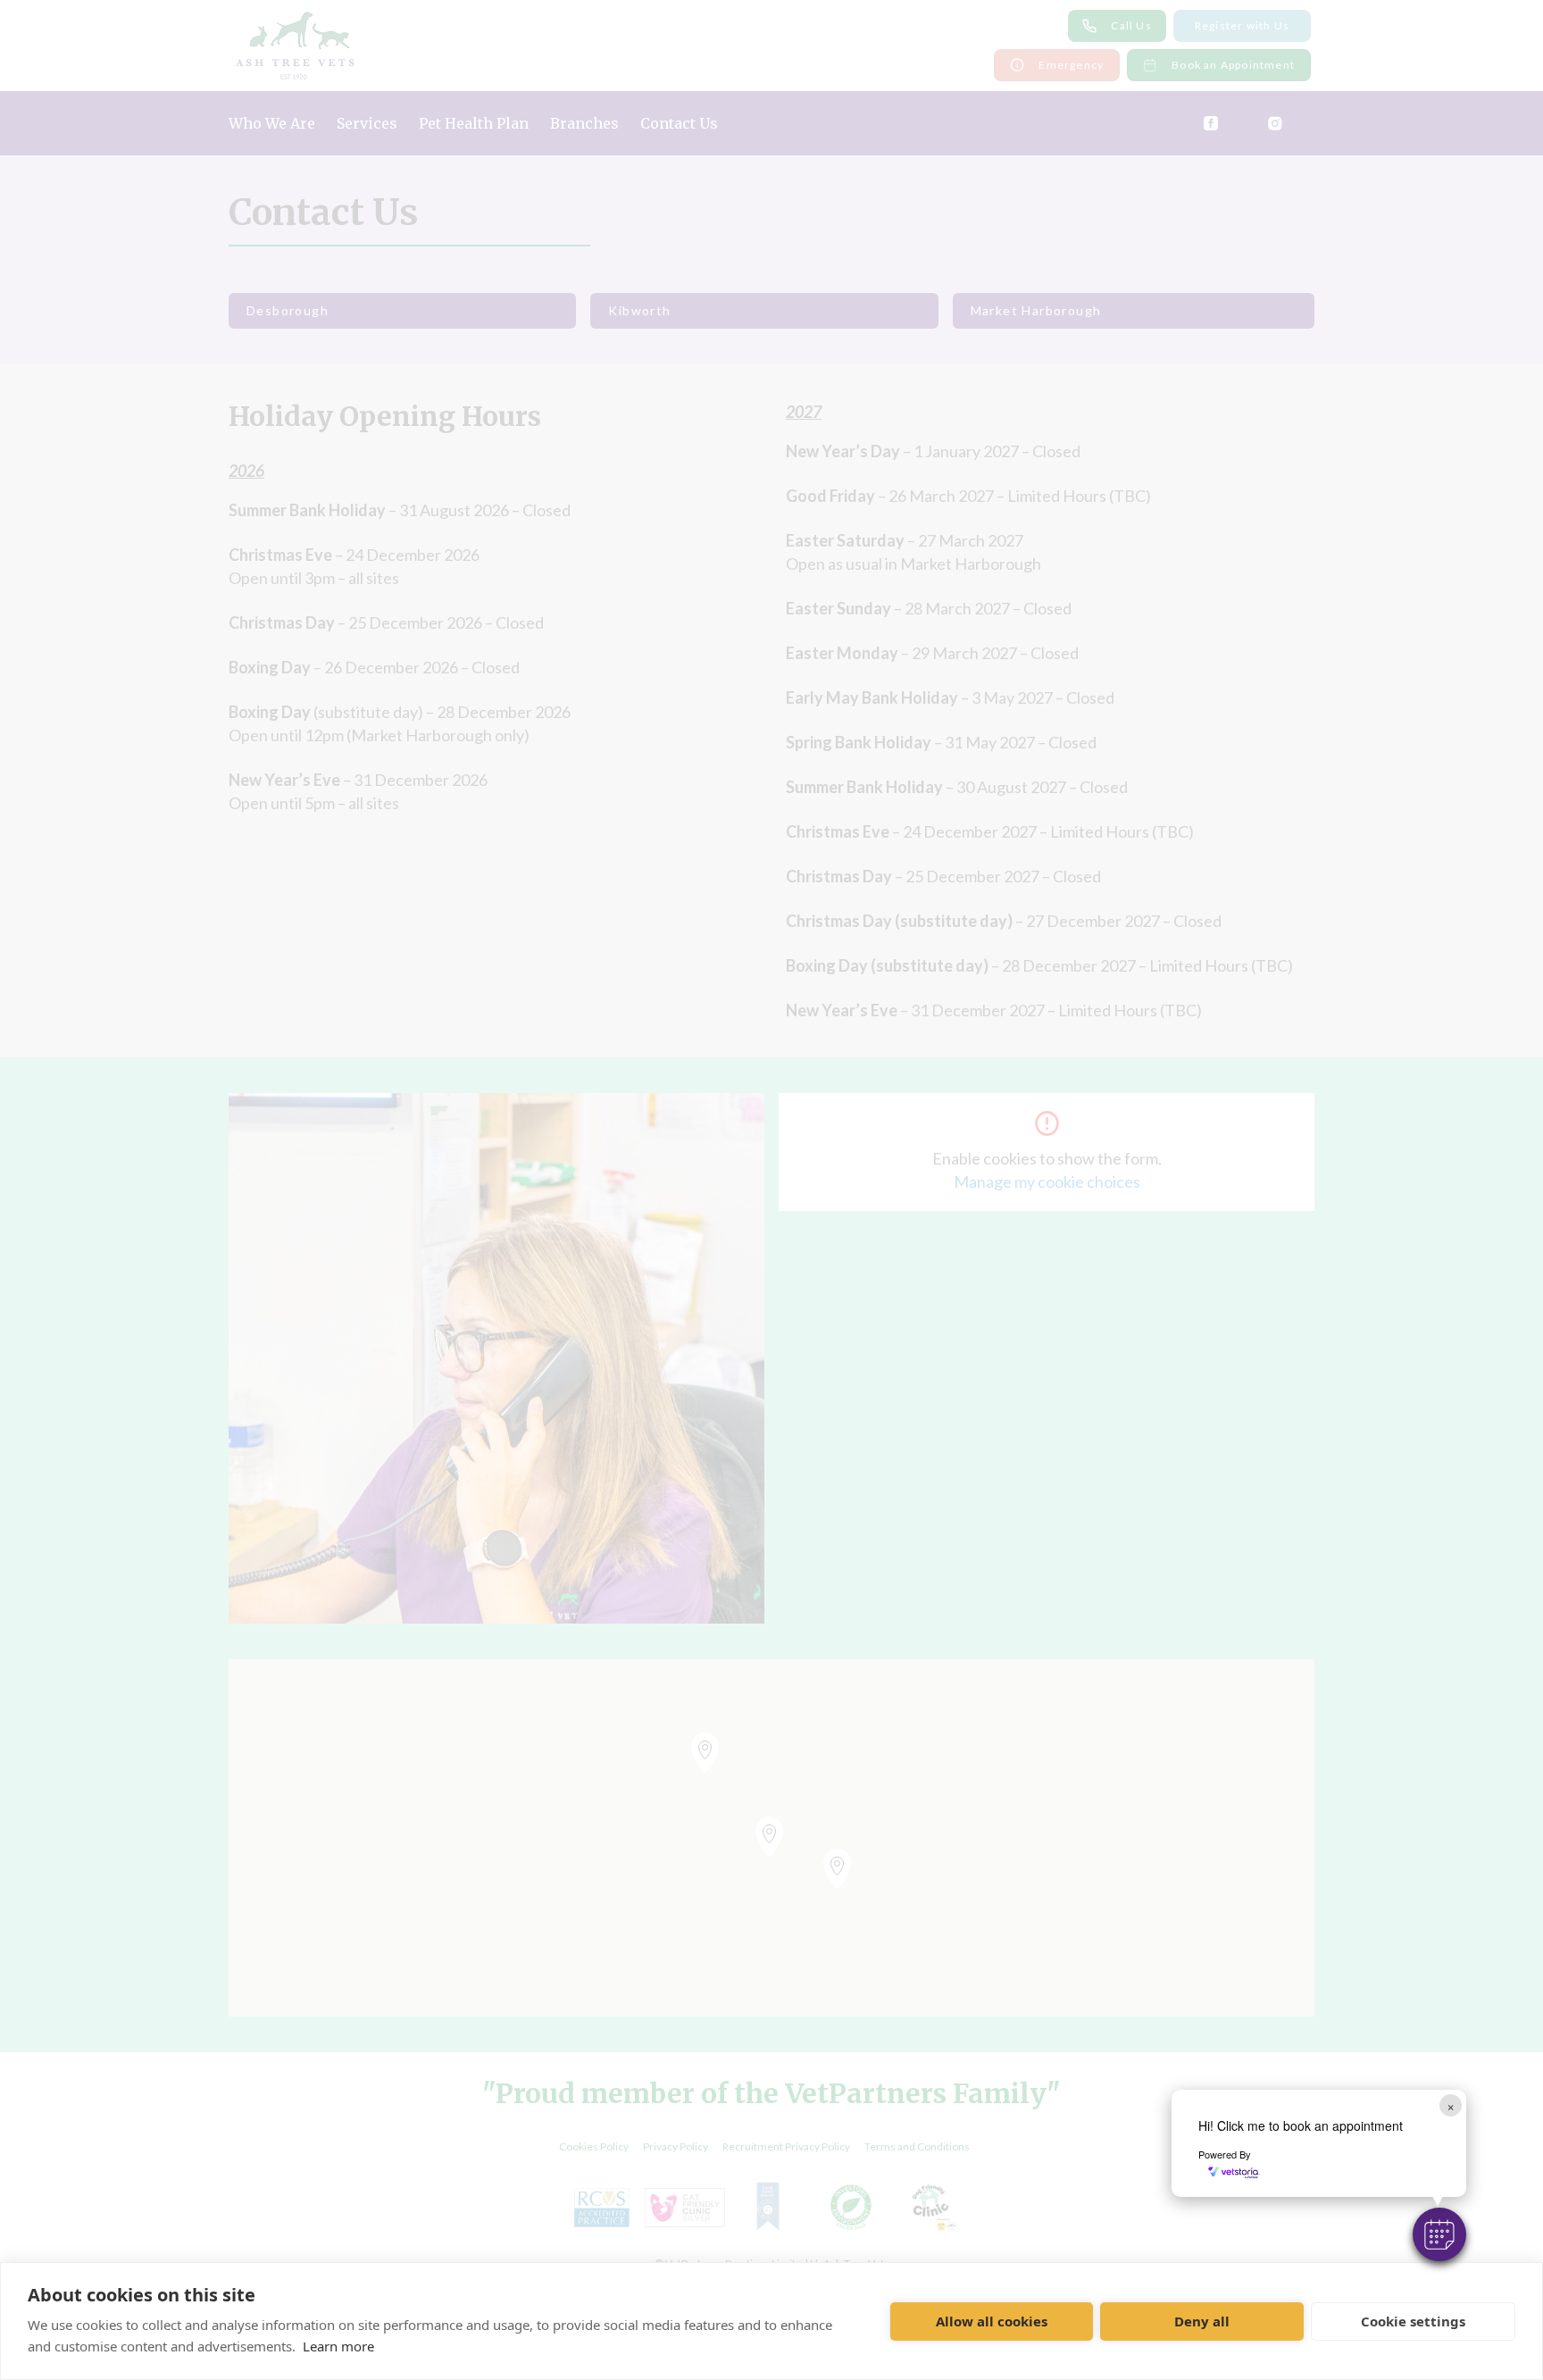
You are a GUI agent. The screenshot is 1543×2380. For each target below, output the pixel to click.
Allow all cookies (992, 2321)
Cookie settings (1413, 2321)
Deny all (1202, 2321)
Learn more (338, 2346)
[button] (1439, 2234)
